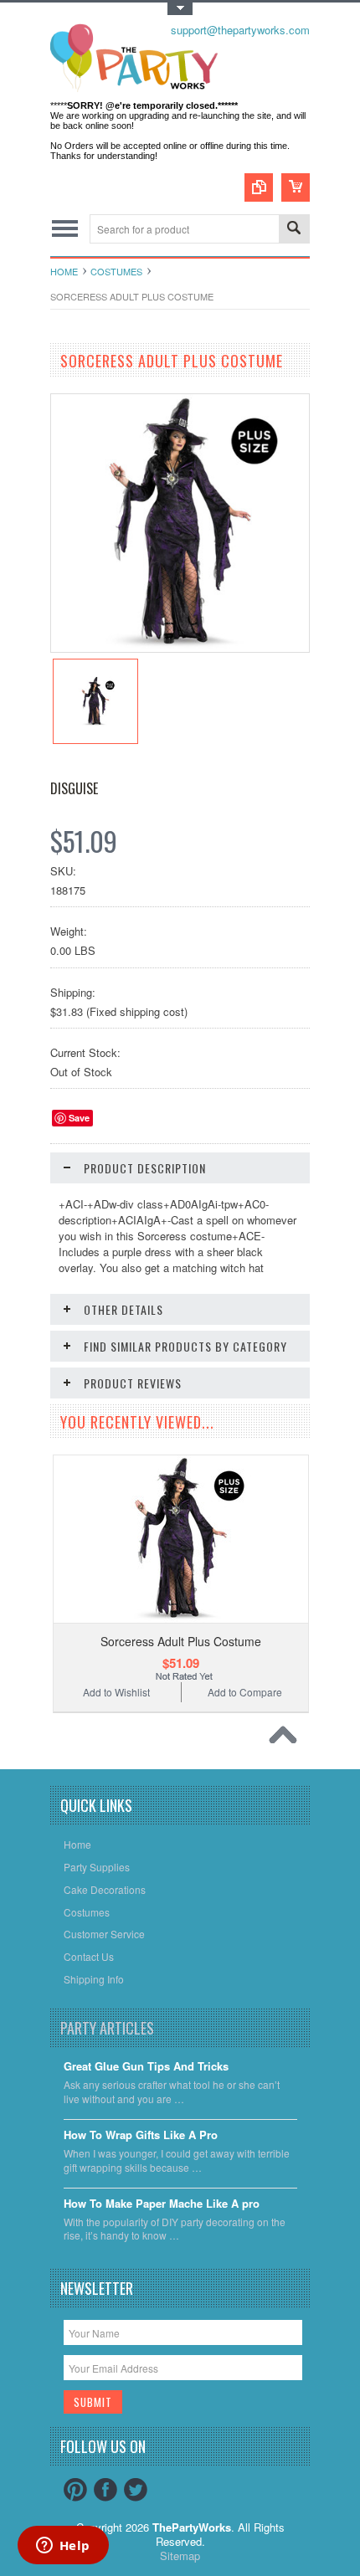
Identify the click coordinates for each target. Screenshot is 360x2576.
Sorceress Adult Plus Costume (181, 1641)
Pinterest (75, 2490)
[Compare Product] (259, 187)
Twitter (136, 2490)
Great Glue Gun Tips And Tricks (146, 2067)
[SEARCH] (294, 230)
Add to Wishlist (116, 1692)
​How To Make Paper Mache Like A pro (162, 2204)
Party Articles (107, 2028)
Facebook (105, 2490)
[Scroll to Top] (287, 1739)
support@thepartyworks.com (240, 30)
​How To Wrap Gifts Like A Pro (141, 2135)
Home (64, 271)
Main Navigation (65, 229)
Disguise (74, 788)
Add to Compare (245, 1692)
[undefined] (180, 647)
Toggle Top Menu (180, 9)
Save (79, 1118)
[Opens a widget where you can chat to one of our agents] (63, 2547)
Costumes (116, 271)
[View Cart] (296, 187)
